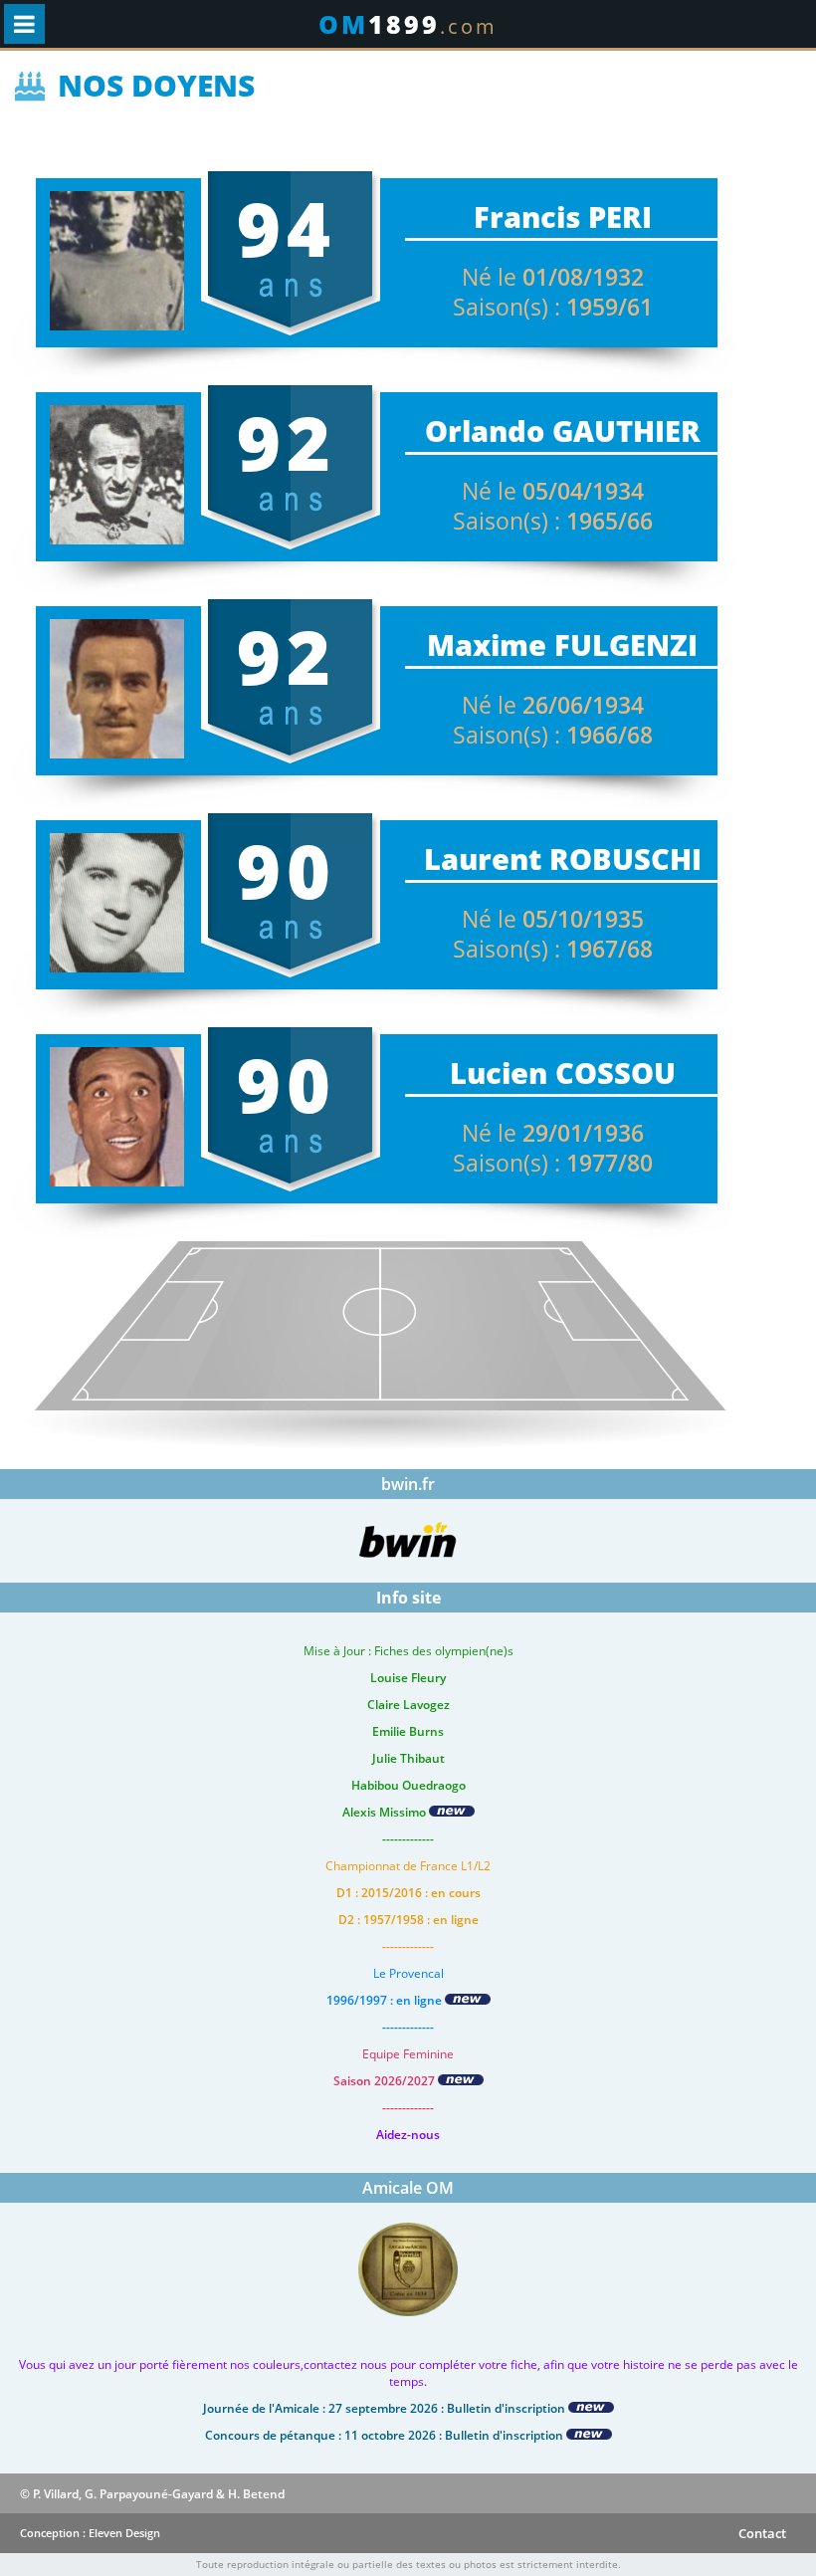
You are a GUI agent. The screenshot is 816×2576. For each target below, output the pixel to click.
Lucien (499, 1073)
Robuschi (625, 859)
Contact (762, 2533)
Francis (527, 216)
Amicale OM (408, 2188)
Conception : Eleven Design (90, 2533)
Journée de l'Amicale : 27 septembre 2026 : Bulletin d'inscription (386, 2408)
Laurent (483, 859)
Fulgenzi (626, 644)
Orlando (485, 430)
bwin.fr (408, 1484)
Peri (620, 216)
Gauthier (626, 430)
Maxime (487, 644)
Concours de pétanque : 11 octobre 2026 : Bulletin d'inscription (386, 2435)
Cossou (615, 1073)
